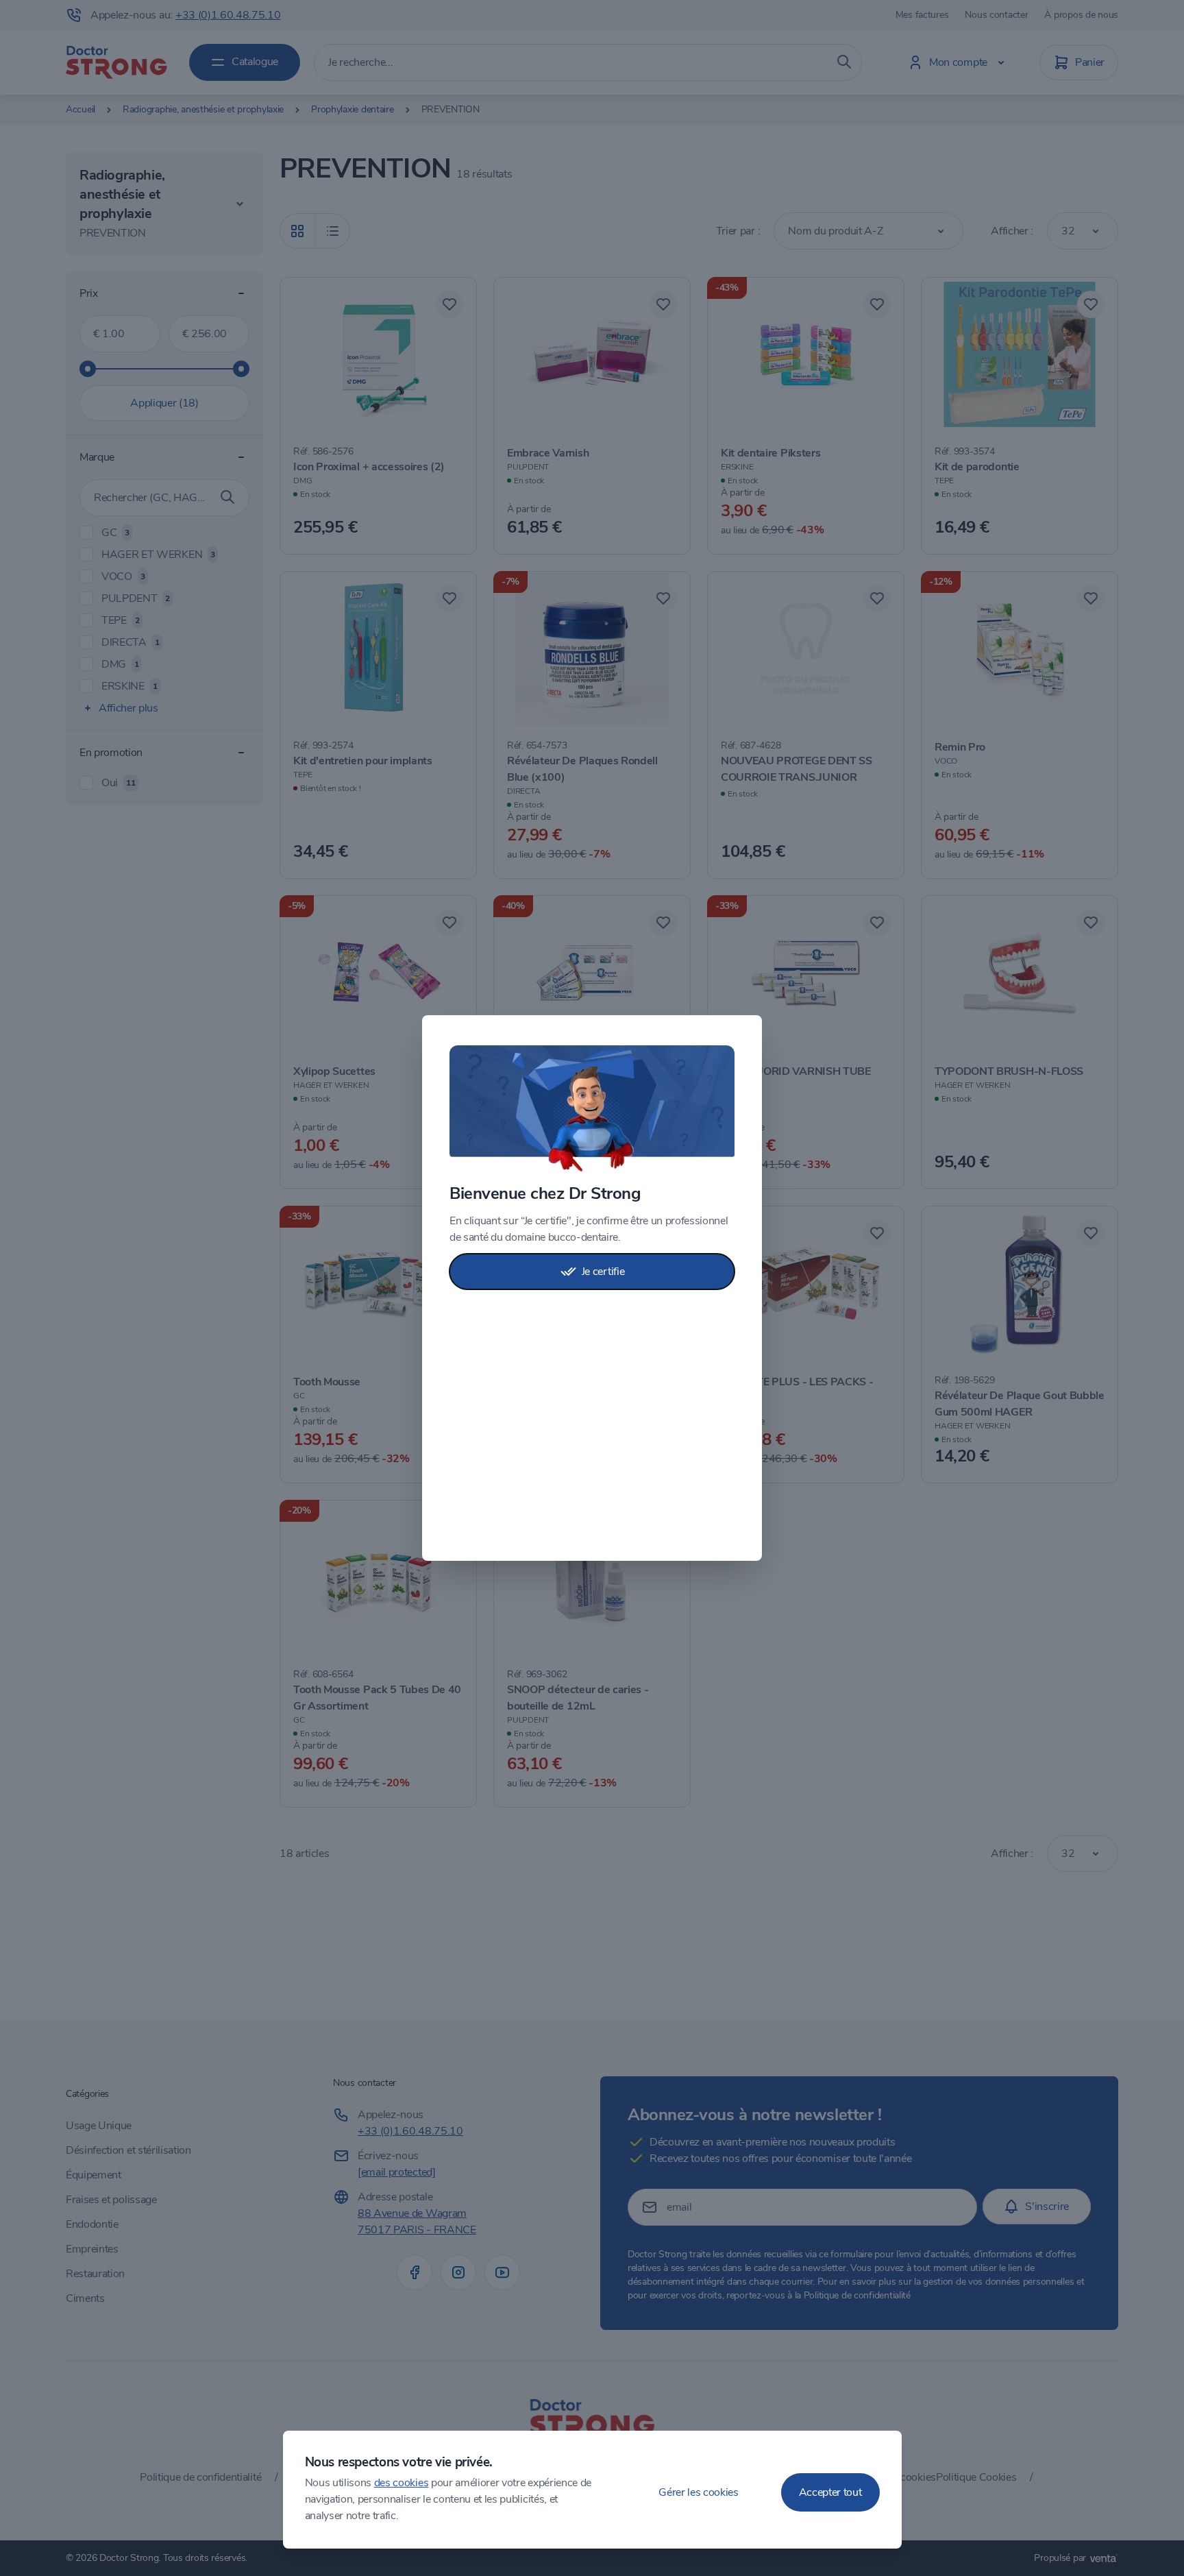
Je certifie (603, 1272)
